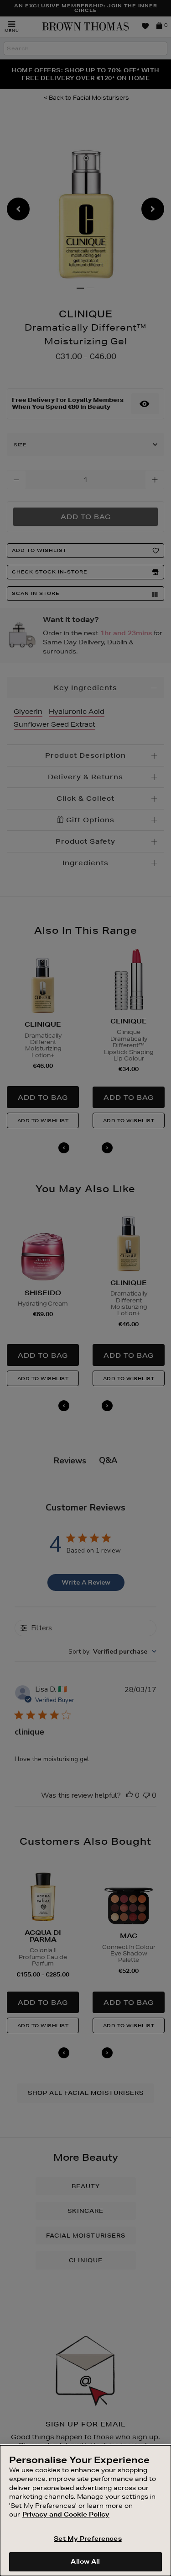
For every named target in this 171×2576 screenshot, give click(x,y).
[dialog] (85, 2511)
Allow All (85, 2561)
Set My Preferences (88, 2539)
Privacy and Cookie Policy (66, 2514)
